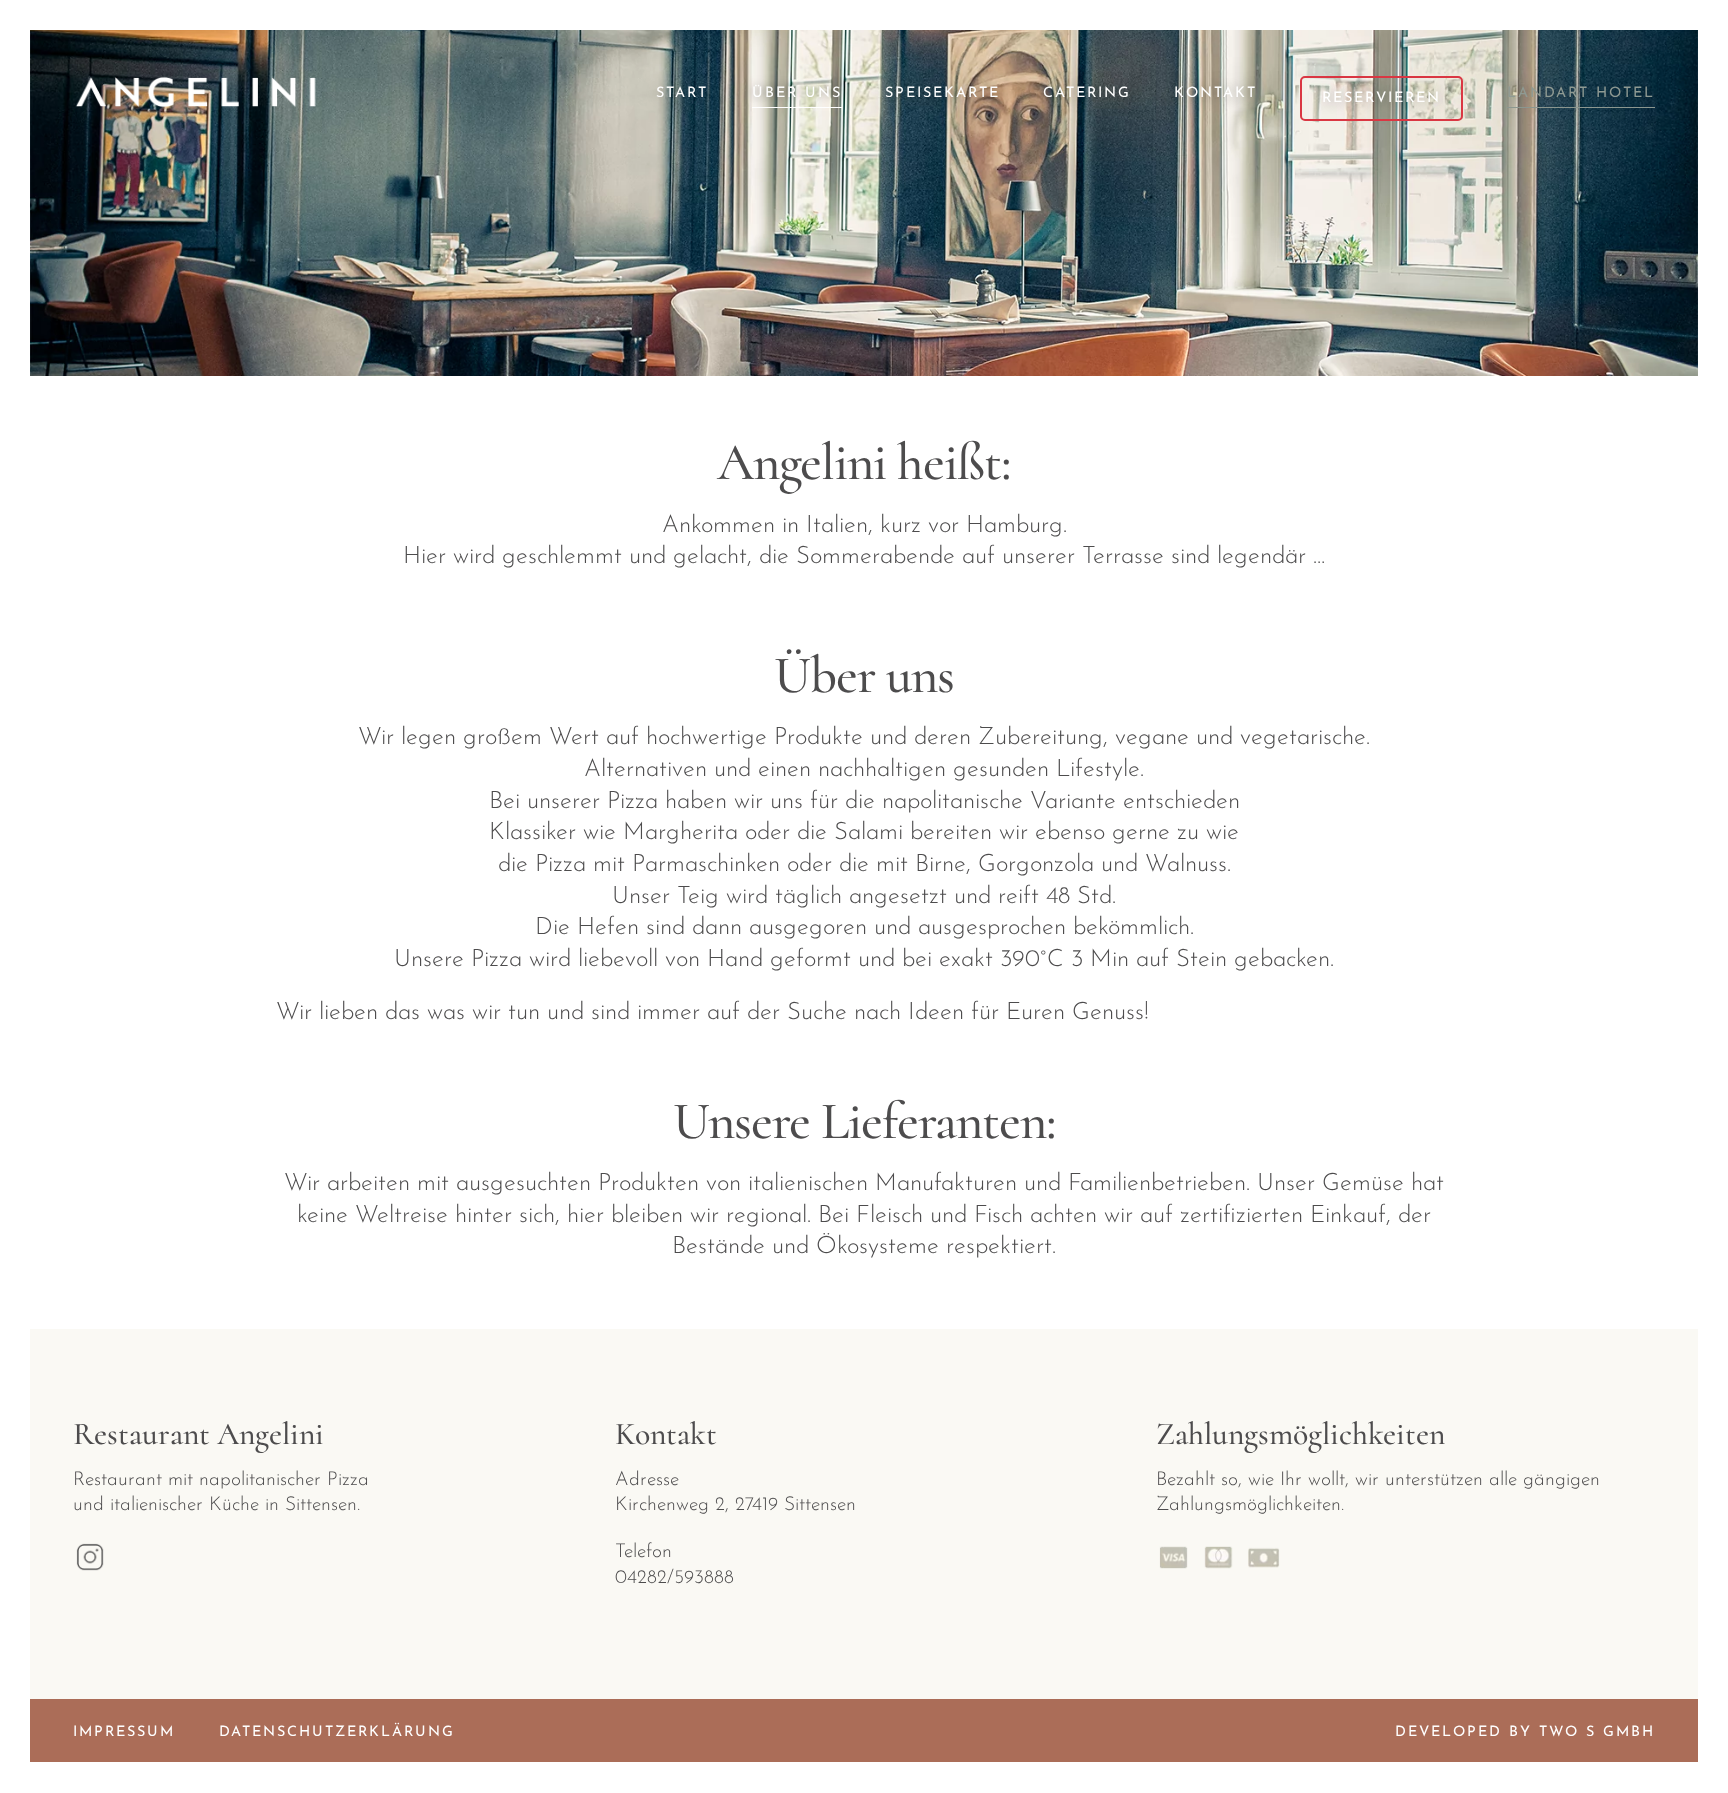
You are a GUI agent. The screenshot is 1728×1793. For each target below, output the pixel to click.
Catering (1087, 93)
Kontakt (1215, 93)
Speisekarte (942, 93)
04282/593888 (674, 1578)
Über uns (797, 93)
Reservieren (1381, 98)
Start (682, 93)
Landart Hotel (1581, 93)
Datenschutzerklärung (337, 1732)
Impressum (124, 1732)
